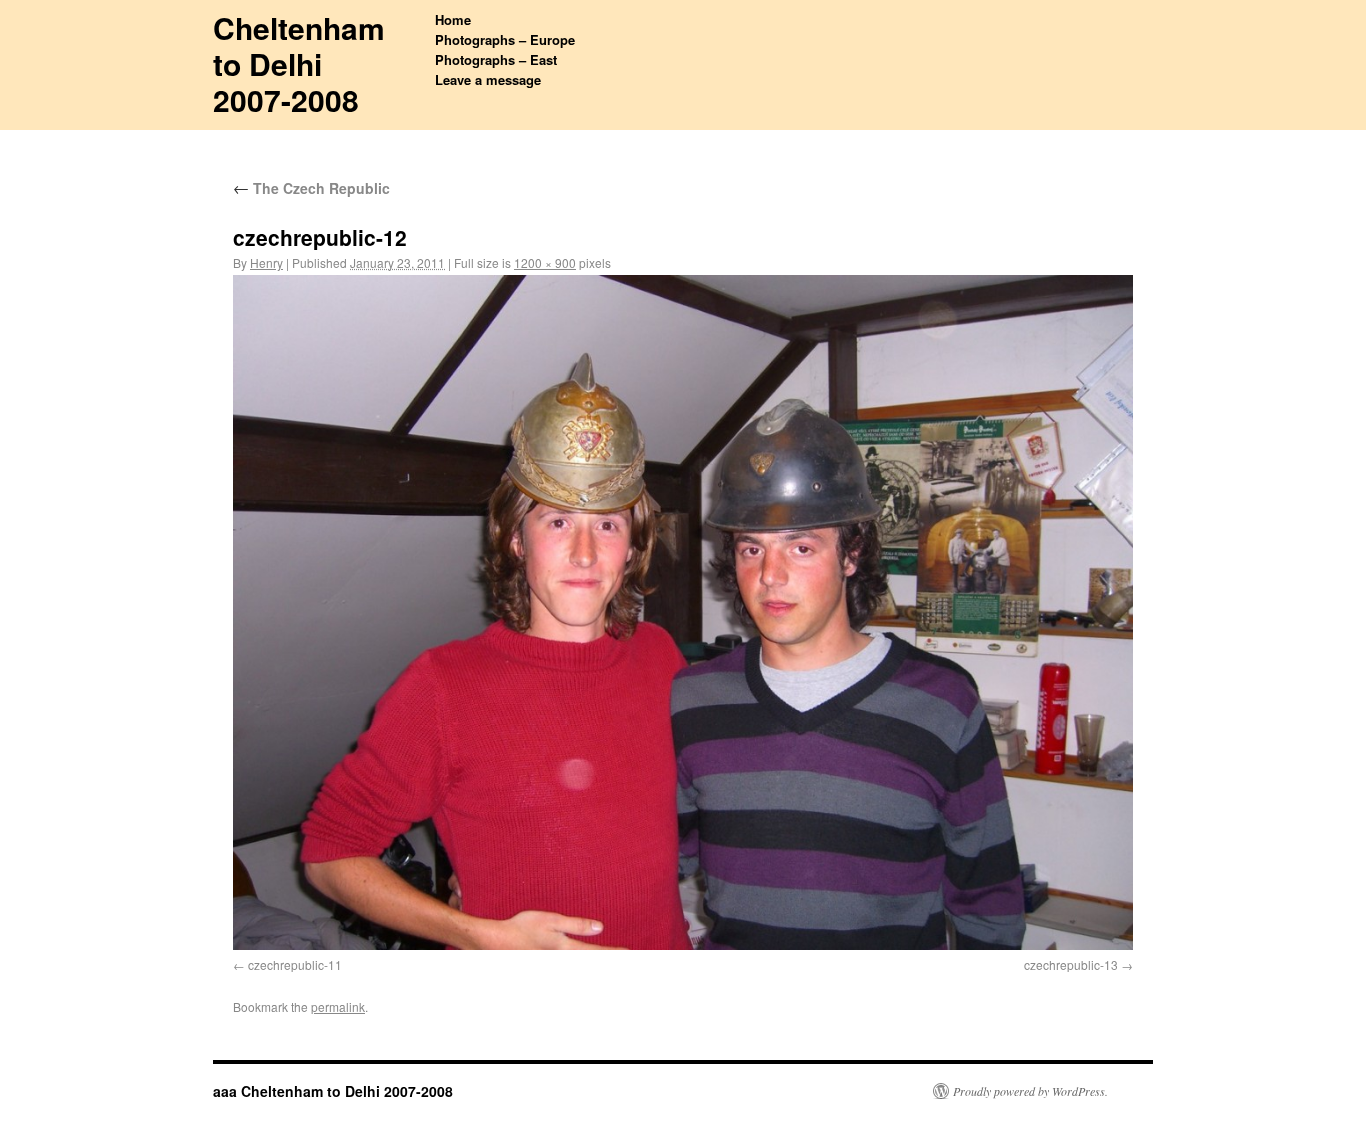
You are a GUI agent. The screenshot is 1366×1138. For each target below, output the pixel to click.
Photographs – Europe (505, 39)
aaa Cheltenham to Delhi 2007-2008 (333, 1091)
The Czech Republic (311, 188)
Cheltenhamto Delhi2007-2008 (299, 63)
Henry (266, 262)
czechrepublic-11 (295, 964)
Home (453, 19)
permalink (338, 1006)
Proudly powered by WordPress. (1030, 1091)
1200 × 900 (545, 262)
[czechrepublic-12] (683, 612)
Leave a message (488, 79)
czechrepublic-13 (1071, 964)
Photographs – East (496, 59)
